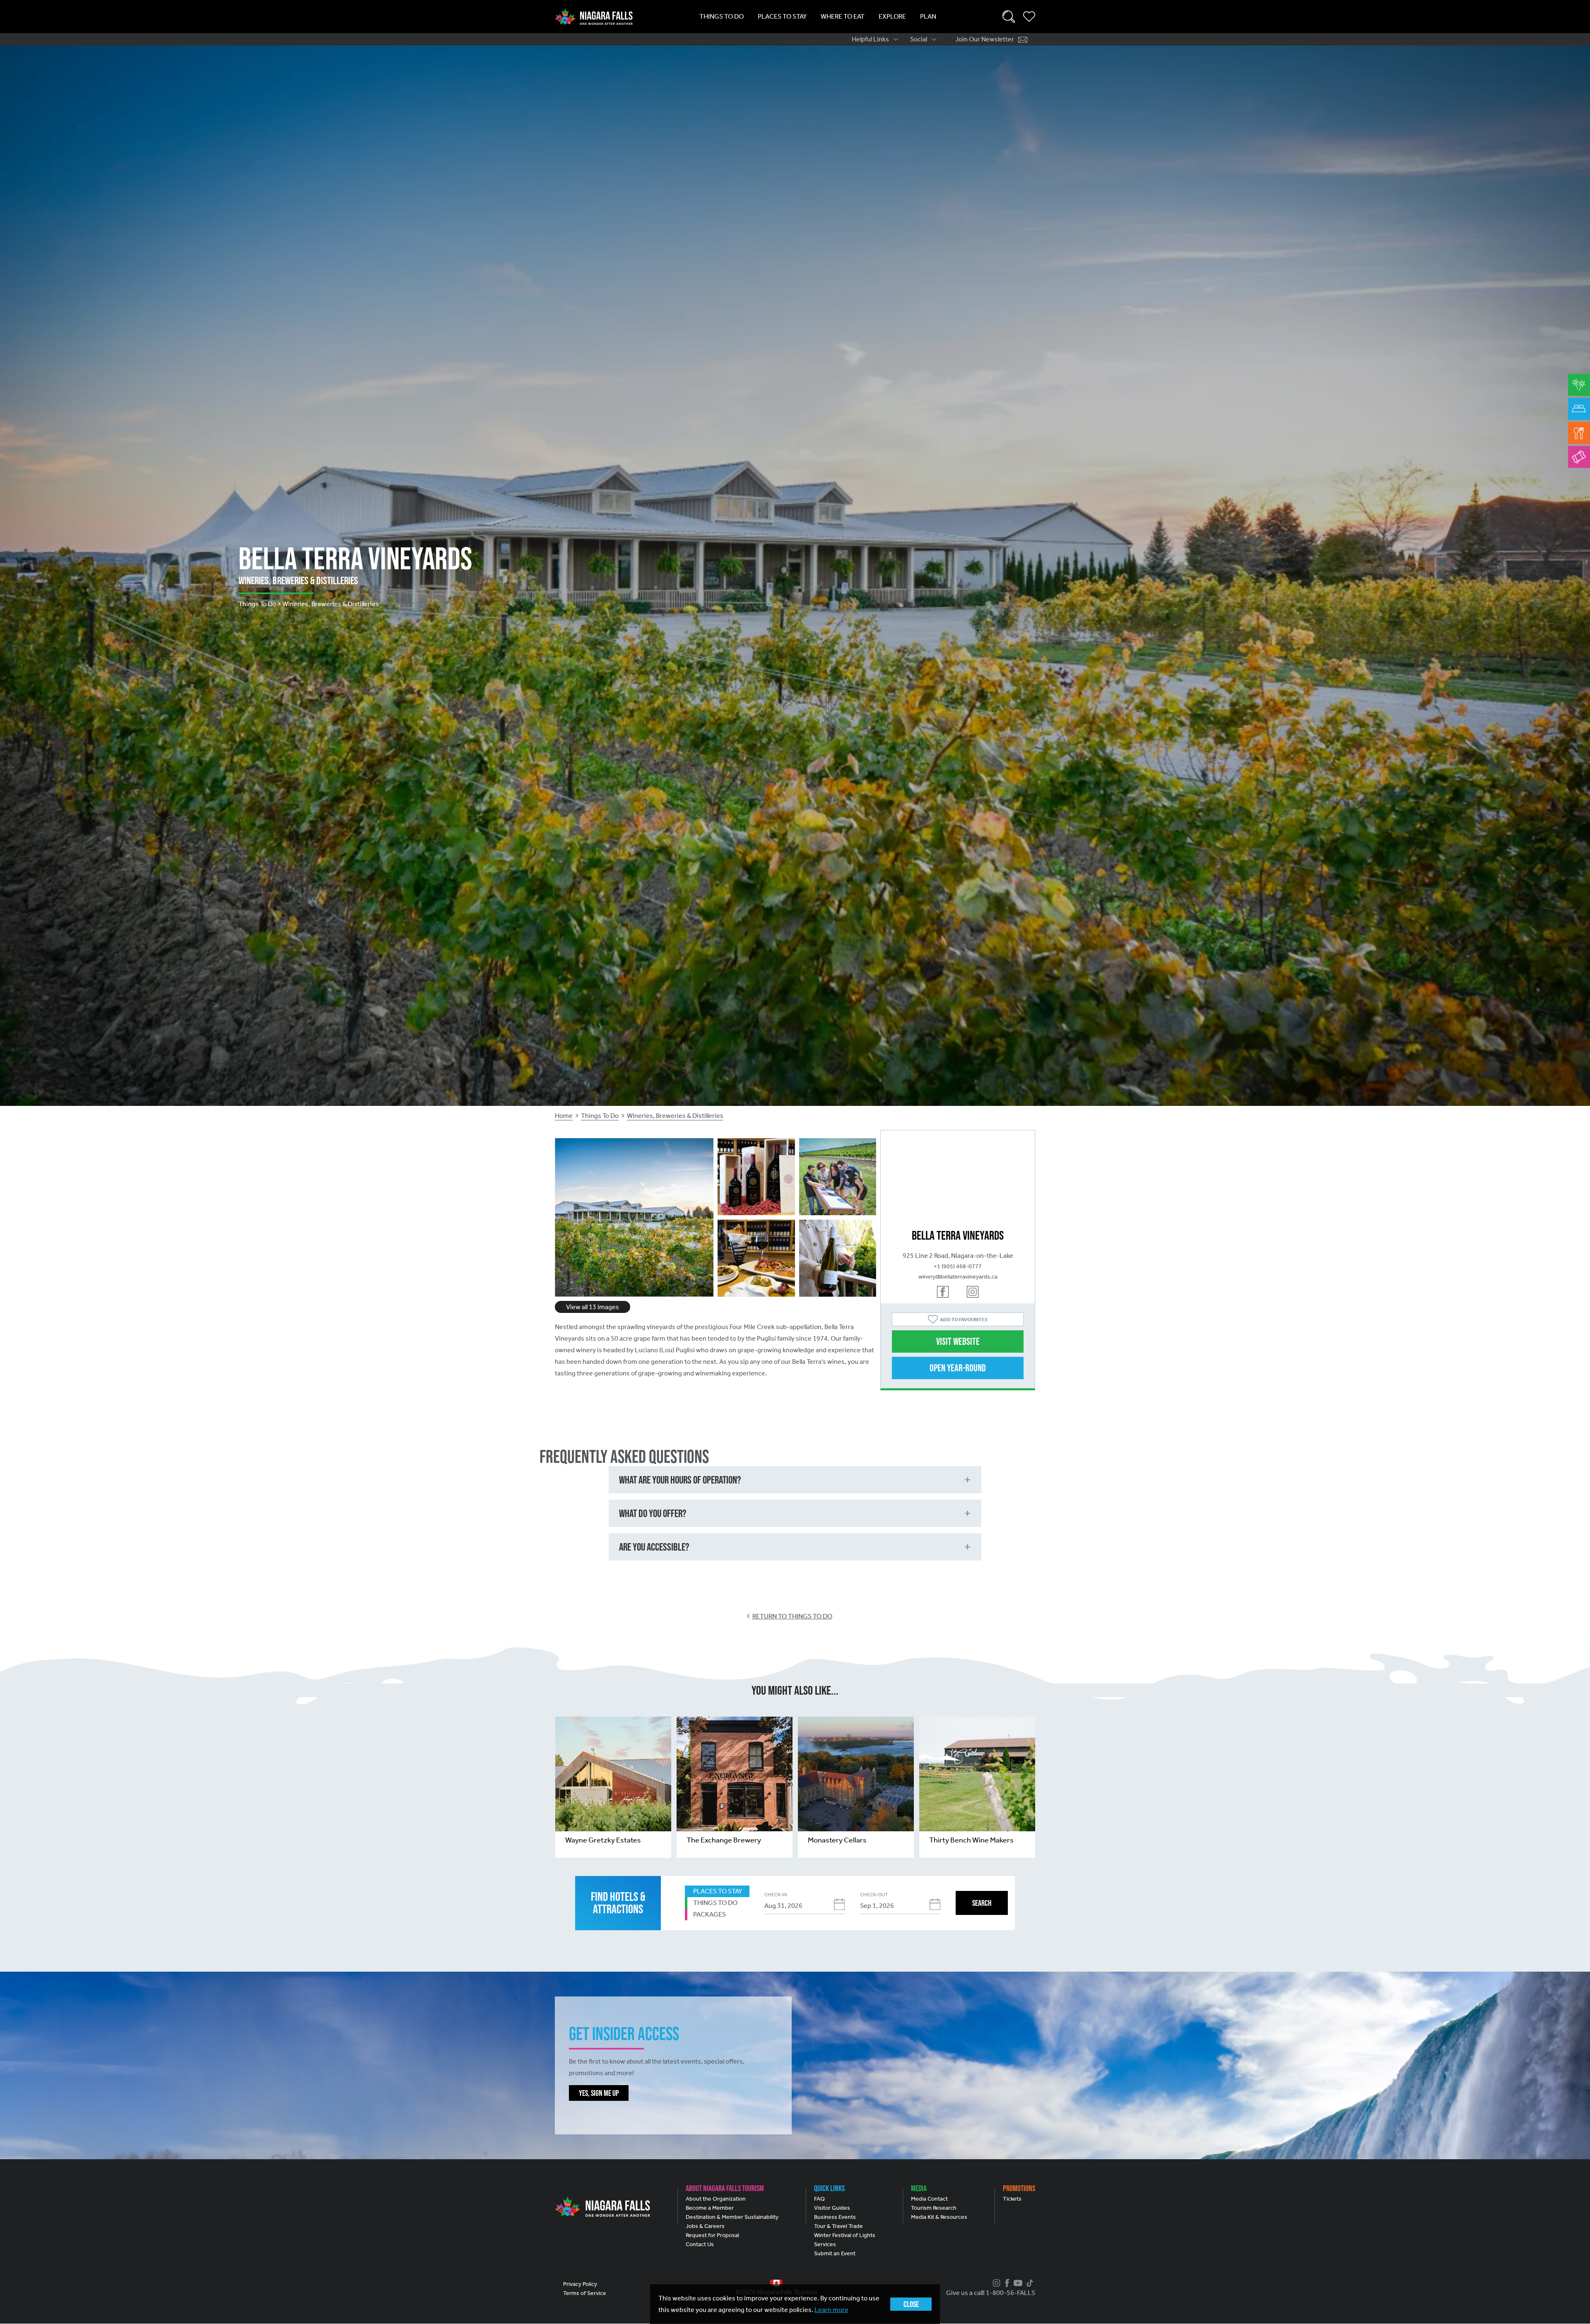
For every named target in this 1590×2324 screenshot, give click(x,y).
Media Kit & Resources (939, 2217)
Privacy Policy (580, 2284)
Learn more (831, 2310)
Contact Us (700, 2244)
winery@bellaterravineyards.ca (958, 1277)
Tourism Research (934, 2208)
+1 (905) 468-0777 (958, 1266)
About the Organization (716, 2199)
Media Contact (929, 2199)
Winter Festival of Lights (845, 2235)
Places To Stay (782, 16)
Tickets (1012, 2199)
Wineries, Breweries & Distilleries (675, 1116)
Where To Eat (843, 16)
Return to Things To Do (792, 1616)
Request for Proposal (712, 2235)
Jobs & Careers (705, 2226)
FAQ (819, 2199)
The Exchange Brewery (724, 1840)
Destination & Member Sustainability (732, 2217)
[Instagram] (995, 2283)
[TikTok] (1029, 2283)
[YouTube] (1017, 2283)
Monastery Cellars (837, 1840)
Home (564, 1116)
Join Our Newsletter (985, 39)
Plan (928, 16)
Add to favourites (964, 1320)
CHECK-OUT (874, 1895)
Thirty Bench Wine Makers (971, 1840)
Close (911, 2304)
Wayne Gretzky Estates (603, 1840)
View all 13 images (593, 1307)
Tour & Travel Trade (838, 2226)
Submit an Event (835, 2253)
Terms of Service (585, 2293)
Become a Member (710, 2208)
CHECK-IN (776, 1895)
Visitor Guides (832, 2208)
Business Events (835, 2217)
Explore (892, 16)
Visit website (958, 1341)
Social (919, 39)
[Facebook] (1006, 2283)
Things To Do (722, 16)
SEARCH (982, 1903)
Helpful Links (870, 39)
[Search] (1009, 17)
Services (825, 2244)
